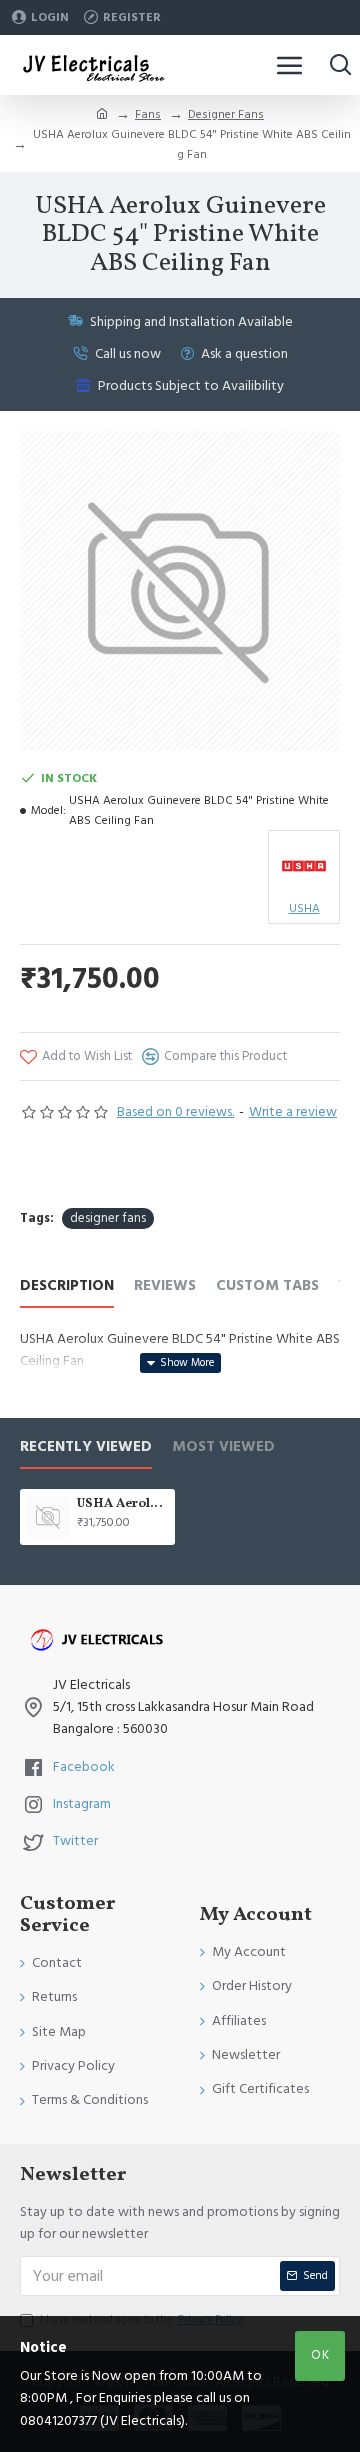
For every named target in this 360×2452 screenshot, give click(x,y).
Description (67, 1286)
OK (320, 2355)
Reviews (165, 1286)
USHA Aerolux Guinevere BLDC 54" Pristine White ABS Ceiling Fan (122, 1504)
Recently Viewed (86, 1447)
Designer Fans (226, 114)
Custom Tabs (267, 1286)
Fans (148, 114)
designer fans (108, 1218)
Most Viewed (223, 1447)
